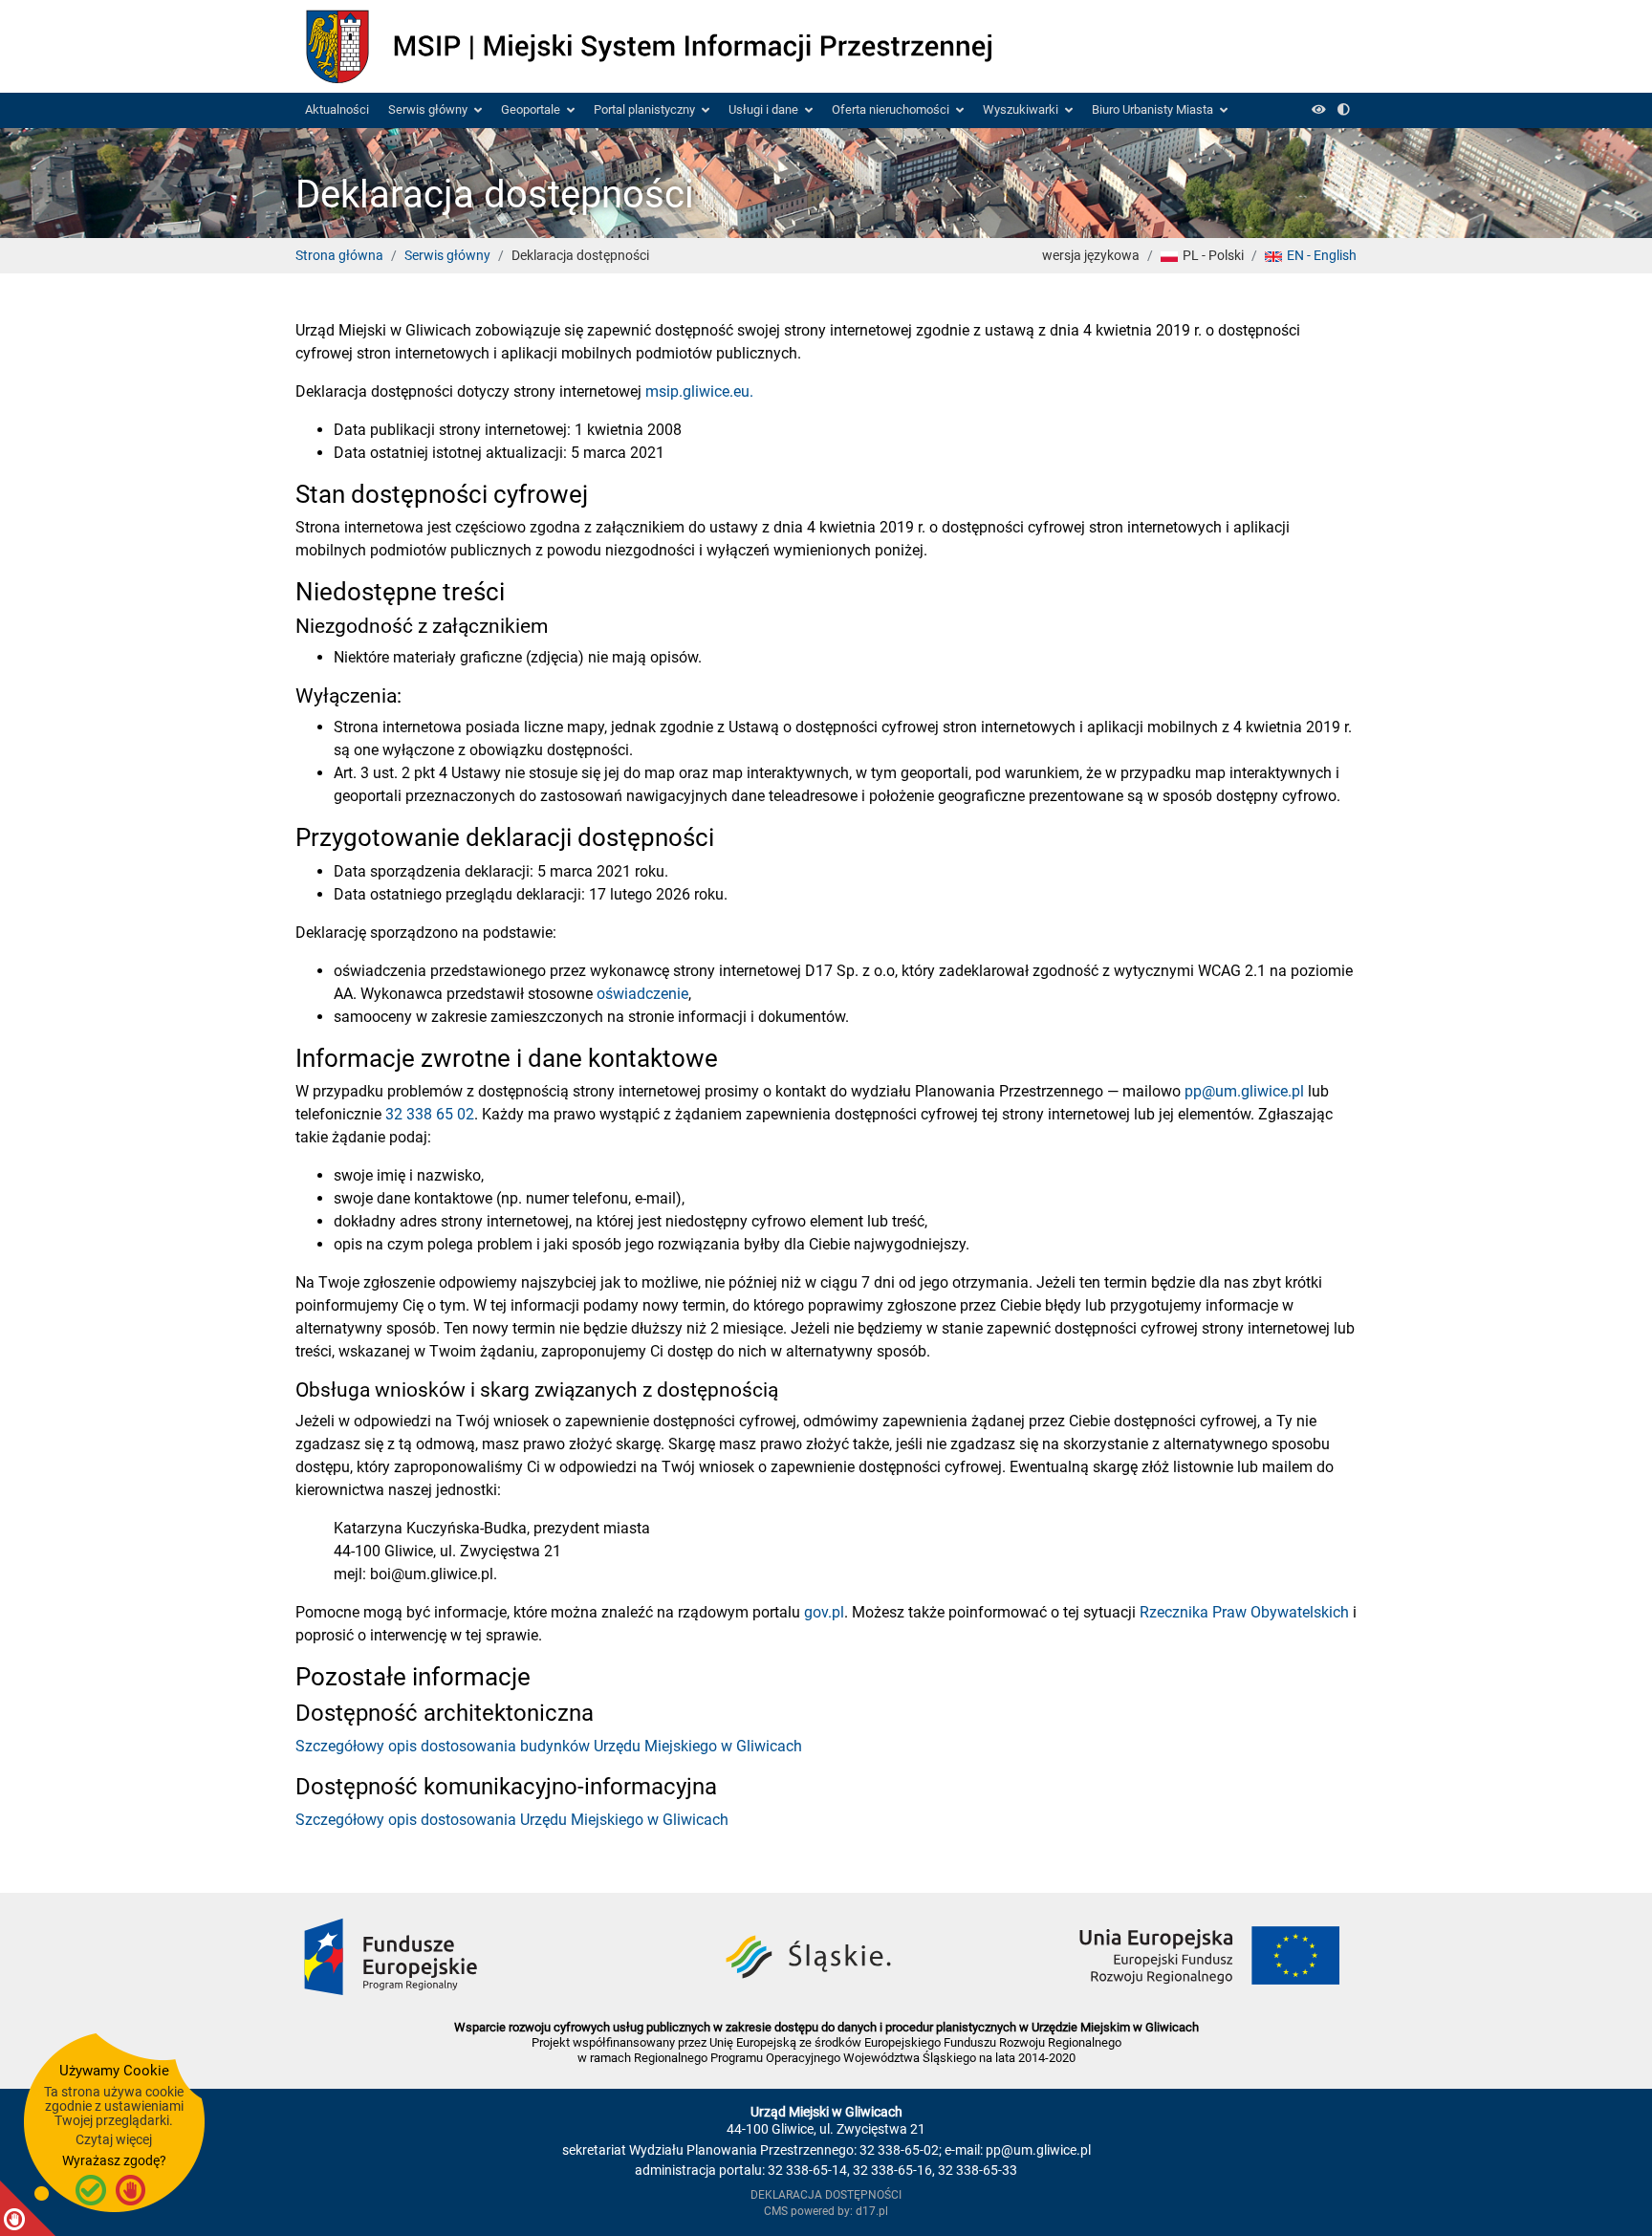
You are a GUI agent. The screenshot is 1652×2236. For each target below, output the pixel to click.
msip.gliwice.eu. (699, 391)
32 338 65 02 (430, 1114)
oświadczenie (642, 994)
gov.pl (824, 1612)
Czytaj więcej (114, 2139)
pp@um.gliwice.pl (1244, 1091)
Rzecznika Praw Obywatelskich (1244, 1612)
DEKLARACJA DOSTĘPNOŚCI (826, 2195)
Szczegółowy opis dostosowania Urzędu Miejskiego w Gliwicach (512, 1820)
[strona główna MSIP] (644, 45)
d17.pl (872, 2211)
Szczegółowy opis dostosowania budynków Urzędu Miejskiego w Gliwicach (549, 1746)
